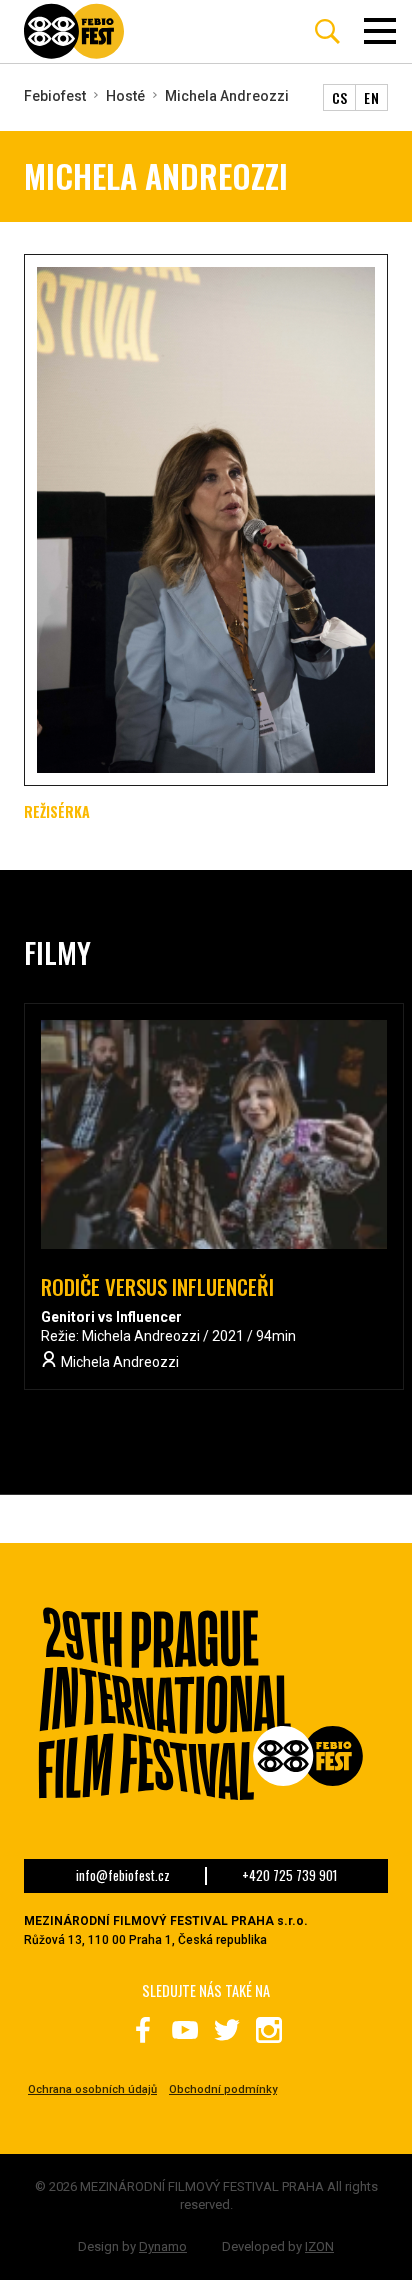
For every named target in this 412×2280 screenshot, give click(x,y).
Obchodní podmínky (223, 2089)
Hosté (125, 96)
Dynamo (163, 2246)
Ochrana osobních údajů (92, 2089)
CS (340, 97)
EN (371, 97)
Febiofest (55, 96)
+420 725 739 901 (289, 1876)
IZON (319, 2246)
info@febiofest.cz (123, 1876)
